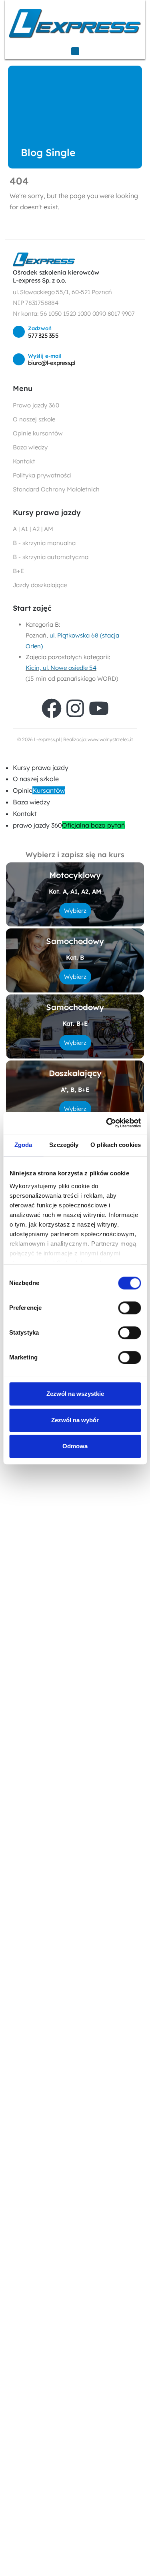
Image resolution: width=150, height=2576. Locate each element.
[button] (5, 756)
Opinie (39, 790)
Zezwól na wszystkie (75, 1394)
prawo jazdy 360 (69, 825)
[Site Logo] (75, 23)
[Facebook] (52, 708)
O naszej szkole (36, 779)
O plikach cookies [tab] (116, 1145)
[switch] (129, 1308)
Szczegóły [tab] (64, 1145)
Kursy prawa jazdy (41, 768)
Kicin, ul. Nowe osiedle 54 (61, 668)
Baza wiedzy (31, 802)
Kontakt (25, 814)
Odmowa (75, 1446)
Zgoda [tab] (23, 1145)
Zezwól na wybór (75, 1420)
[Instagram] (75, 708)
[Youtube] (99, 708)
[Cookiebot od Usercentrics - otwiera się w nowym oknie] (107, 1123)
